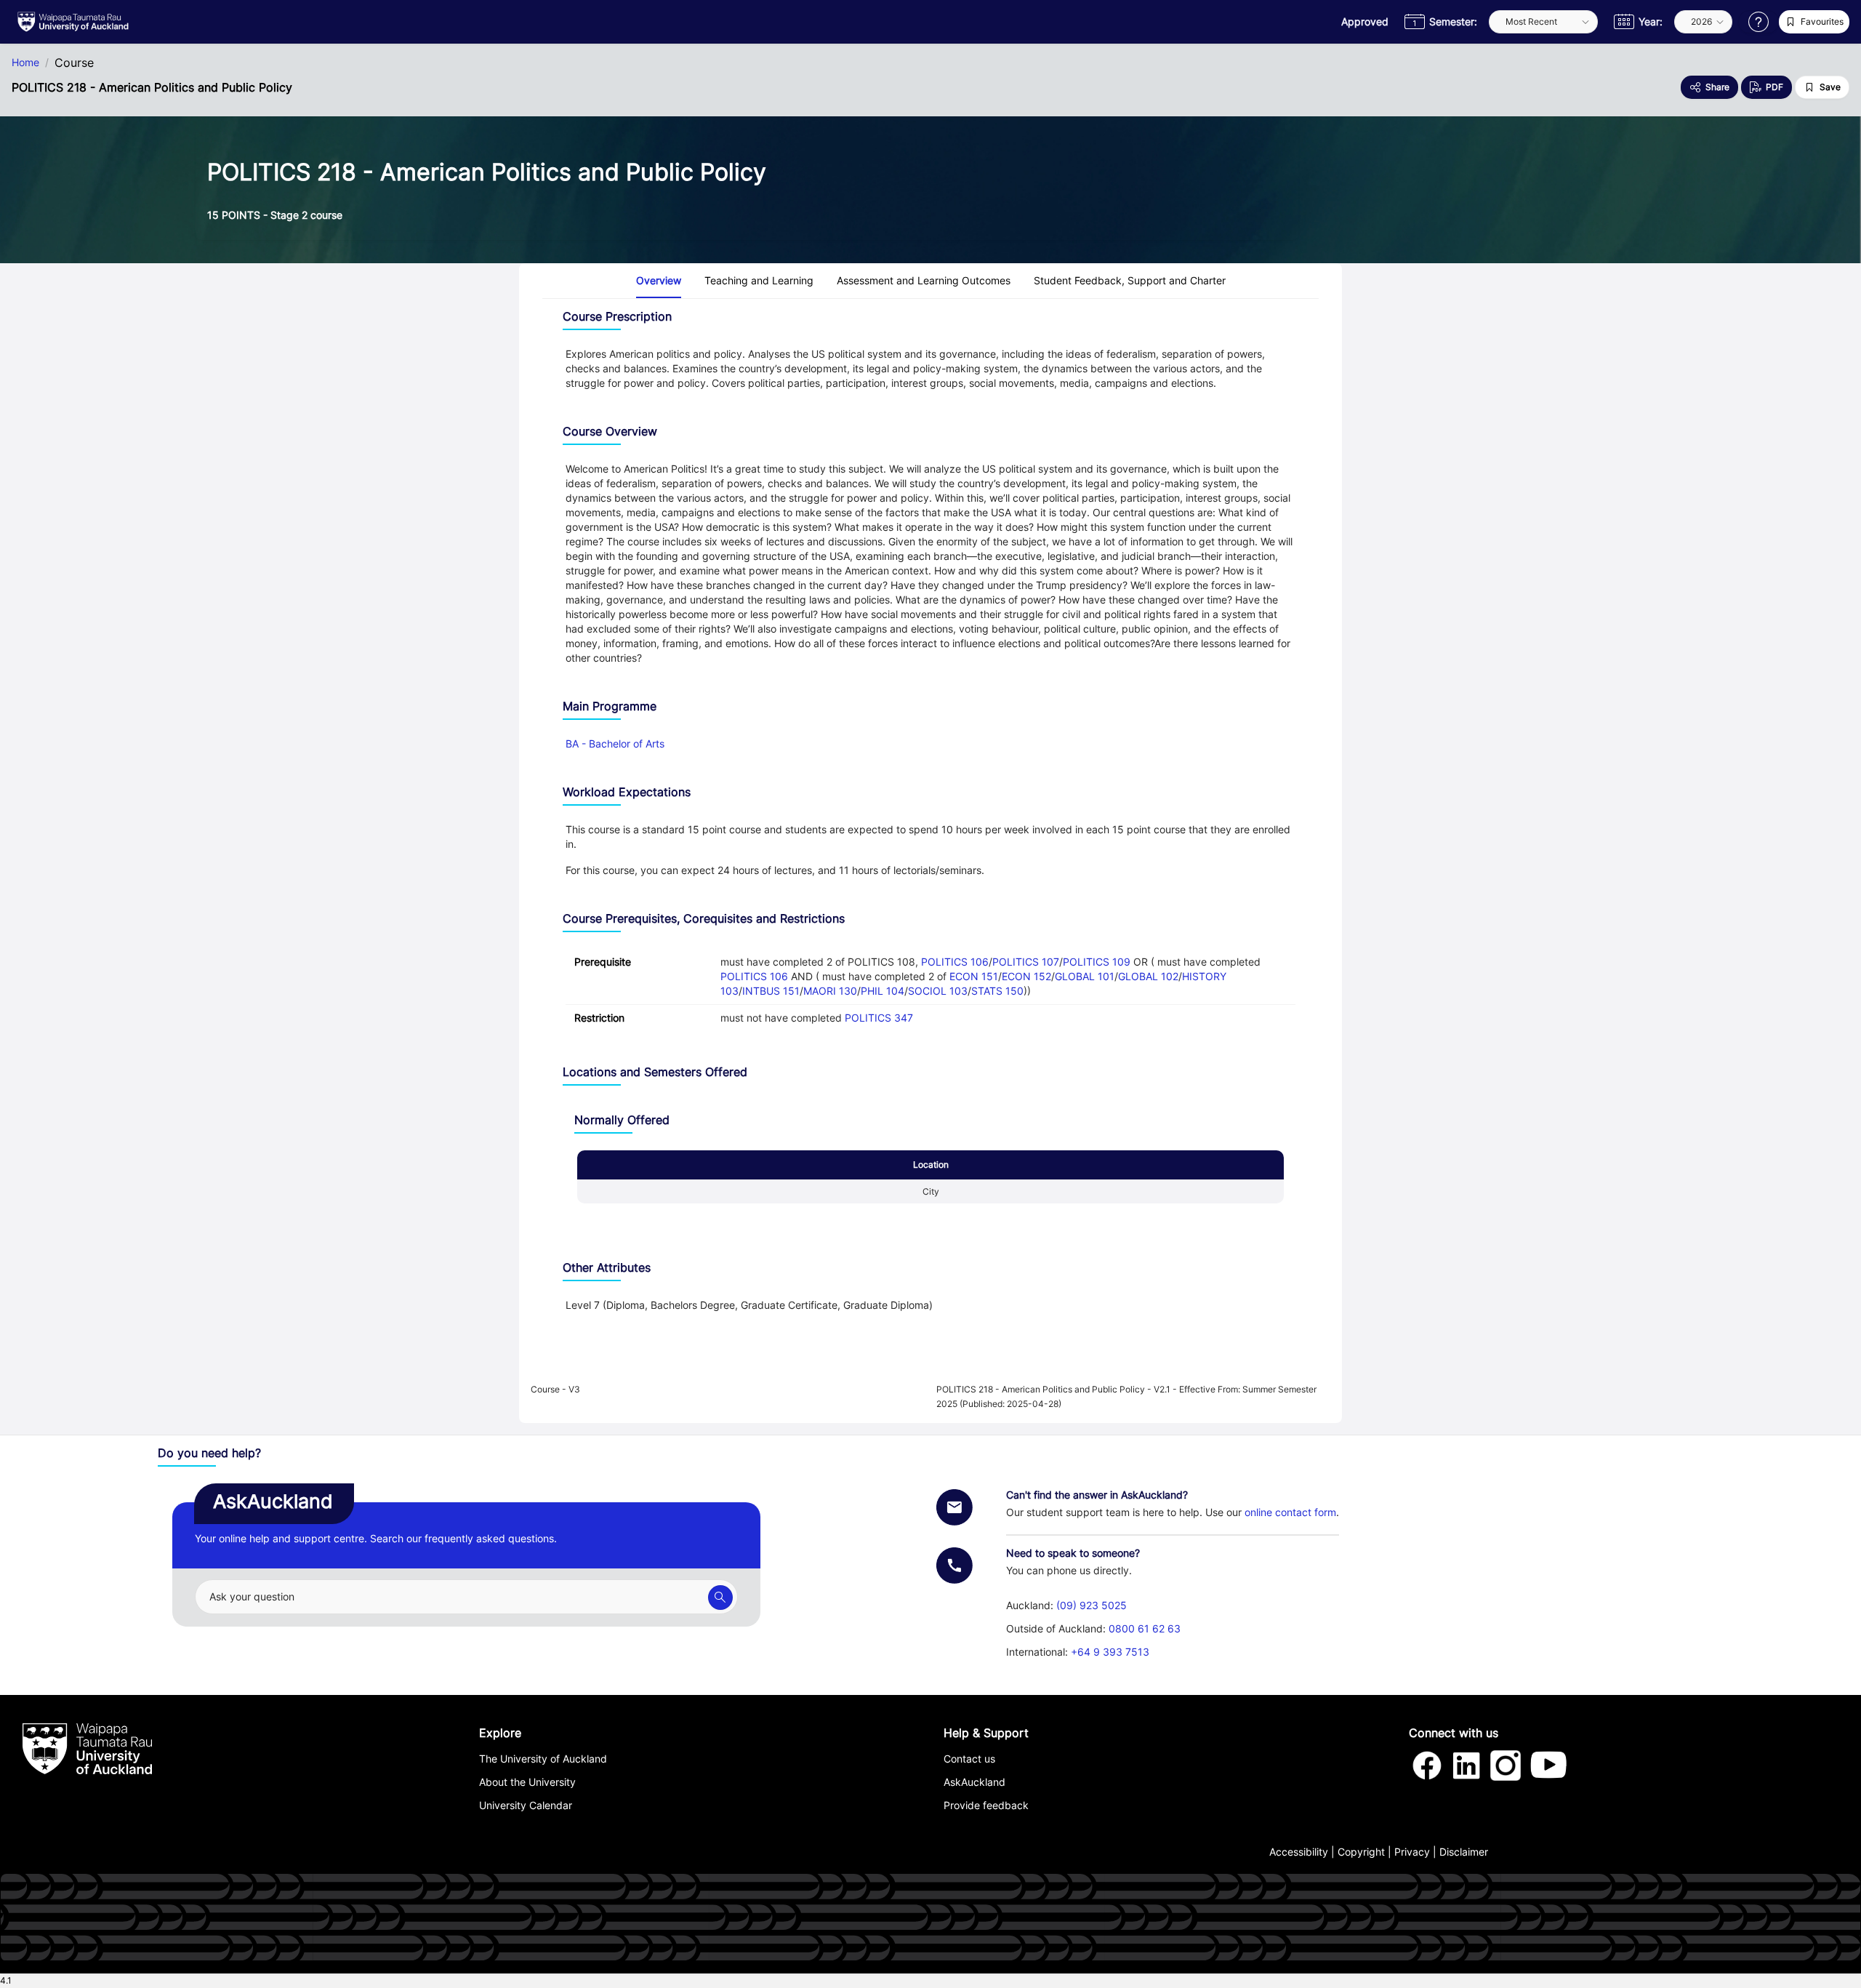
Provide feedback (986, 1805)
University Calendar (526, 1805)
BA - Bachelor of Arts (615, 744)
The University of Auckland (543, 1759)
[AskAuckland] (720, 1598)
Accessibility (1299, 1852)
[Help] (1758, 22)
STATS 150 (997, 991)
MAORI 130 (830, 991)
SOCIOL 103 (938, 991)
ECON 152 (1026, 976)
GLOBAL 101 (1085, 976)
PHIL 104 (883, 991)
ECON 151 (974, 976)
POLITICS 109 (1097, 962)
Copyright (1361, 1852)
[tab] (659, 281)
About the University (527, 1782)
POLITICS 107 (1026, 962)
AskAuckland (974, 1782)
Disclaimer (1464, 1852)
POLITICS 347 (879, 1018)
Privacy (1412, 1852)
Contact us (969, 1759)
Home (25, 63)
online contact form (1290, 1512)
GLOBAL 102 (1148, 976)
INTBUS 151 (771, 991)
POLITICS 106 (955, 962)
